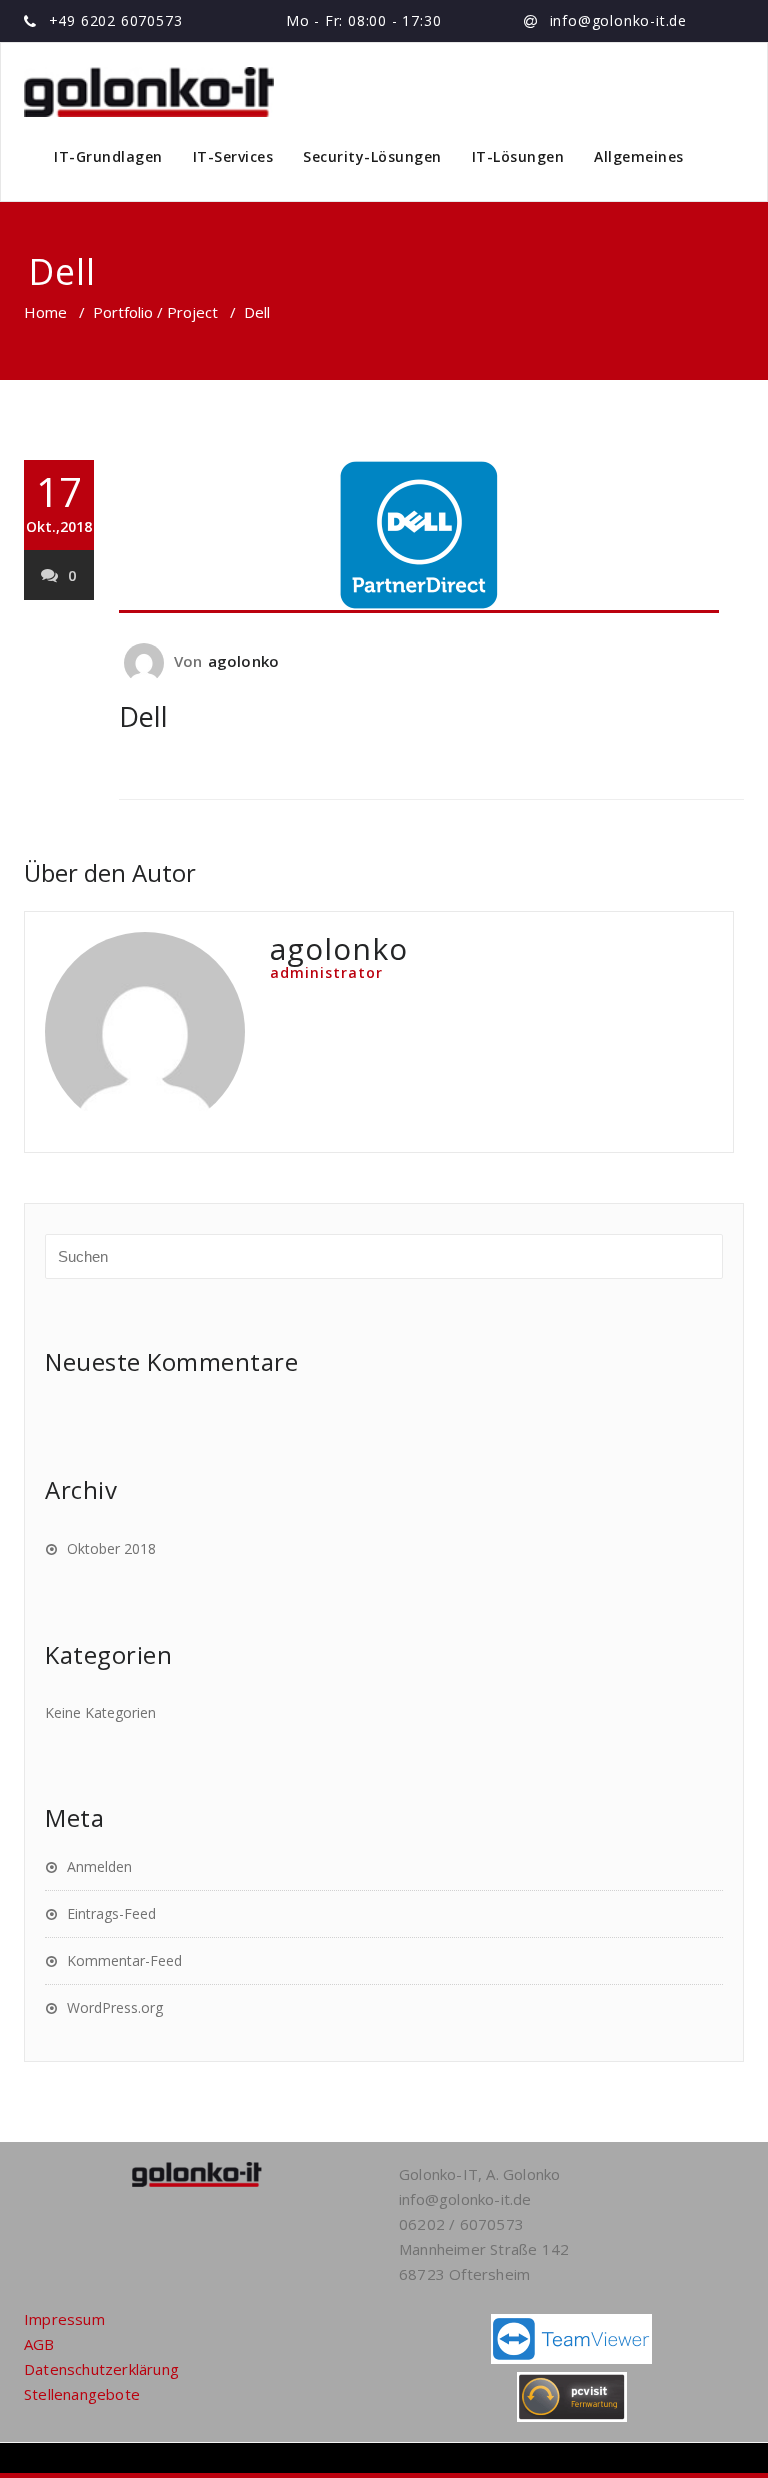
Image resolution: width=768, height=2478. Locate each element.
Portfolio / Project (155, 312)
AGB (39, 2344)
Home (45, 312)
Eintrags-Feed (111, 1913)
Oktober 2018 (111, 1548)
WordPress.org (115, 2007)
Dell (143, 716)
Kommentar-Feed (124, 1960)
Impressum (64, 2319)
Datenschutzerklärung (101, 2369)
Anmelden (99, 1866)
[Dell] (431, 536)
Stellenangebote (82, 2394)
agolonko (244, 661)
